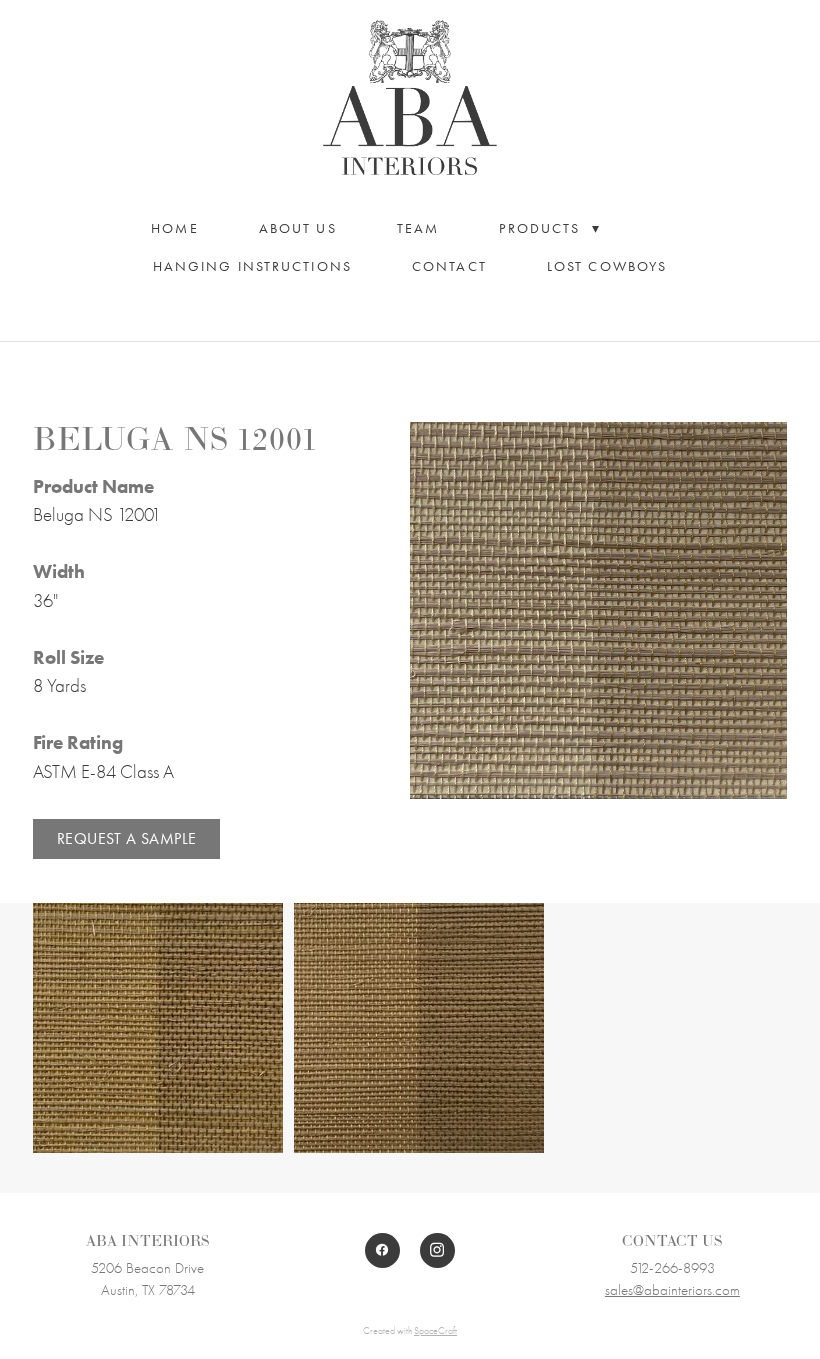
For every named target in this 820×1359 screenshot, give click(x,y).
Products (550, 228)
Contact (449, 266)
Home (174, 228)
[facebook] (382, 1250)
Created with (410, 1331)
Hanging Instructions (252, 266)
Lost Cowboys (607, 266)
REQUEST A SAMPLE (127, 838)
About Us (298, 228)
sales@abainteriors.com (672, 1290)
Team (418, 228)
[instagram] (437, 1250)
